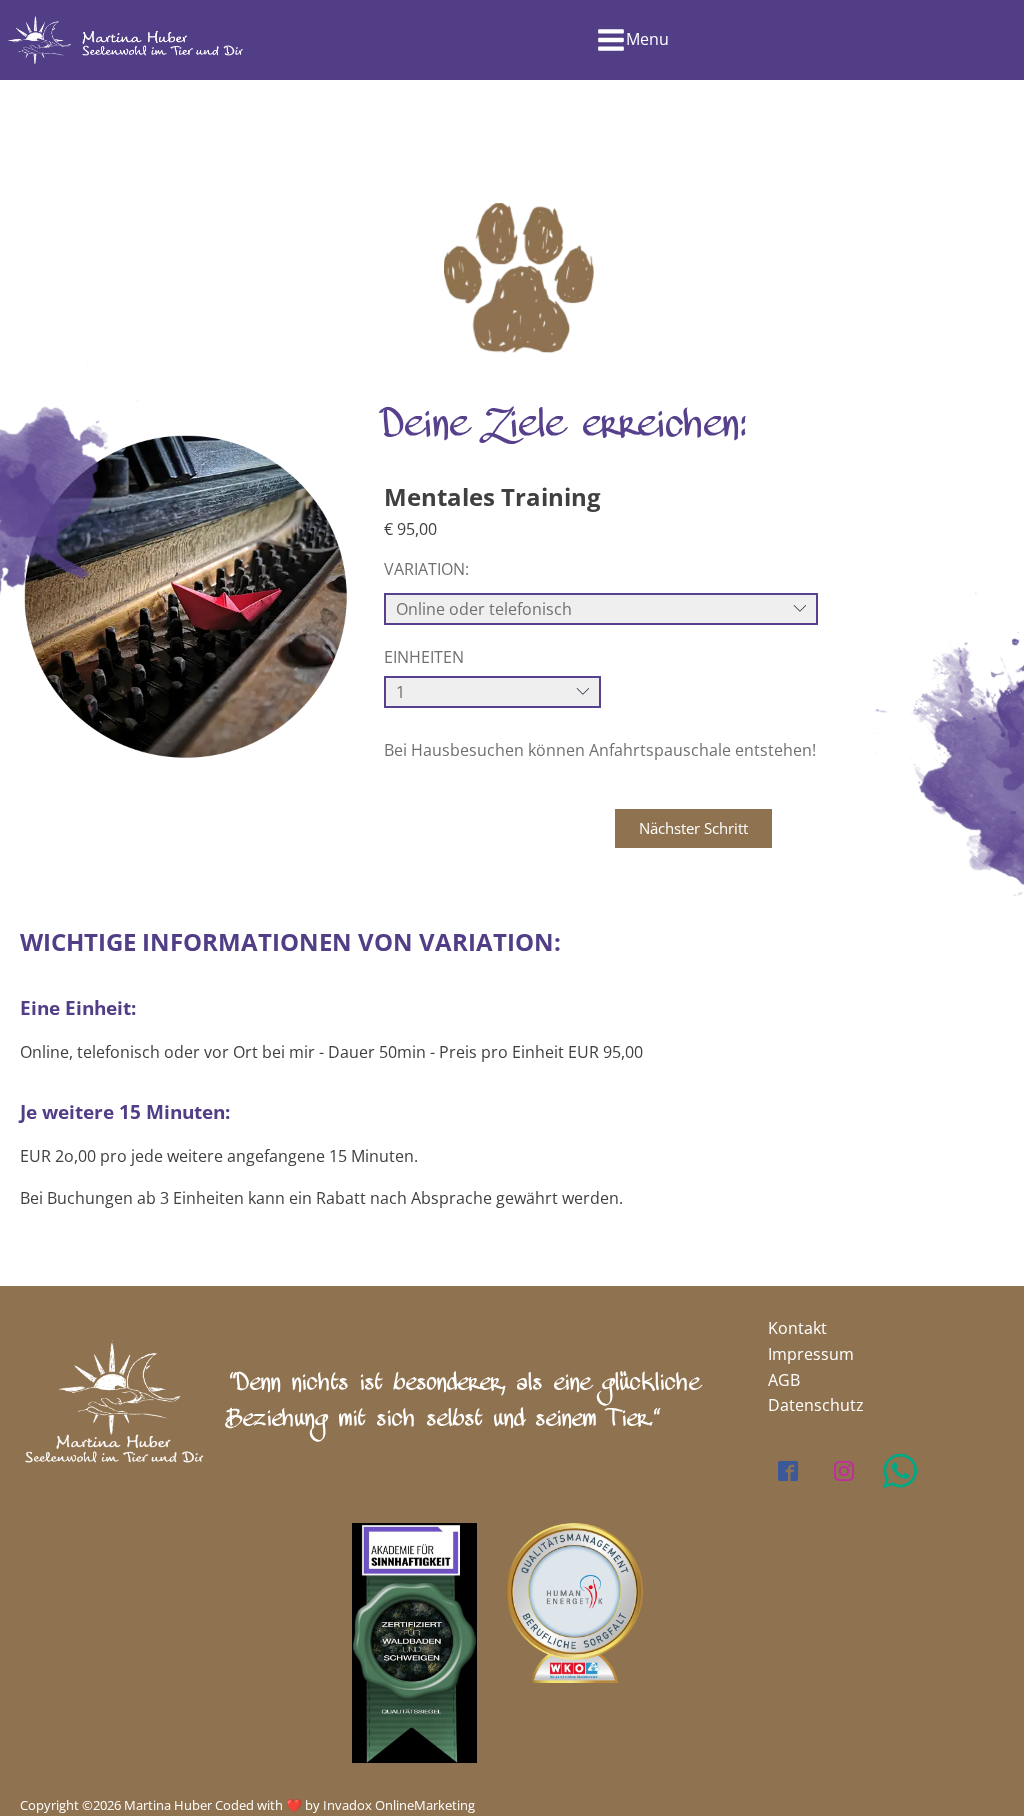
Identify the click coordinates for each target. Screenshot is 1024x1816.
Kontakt (797, 1328)
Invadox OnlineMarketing (399, 1805)
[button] (693, 828)
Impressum (811, 1354)
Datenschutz (816, 1405)
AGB (784, 1380)
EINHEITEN (424, 657)
